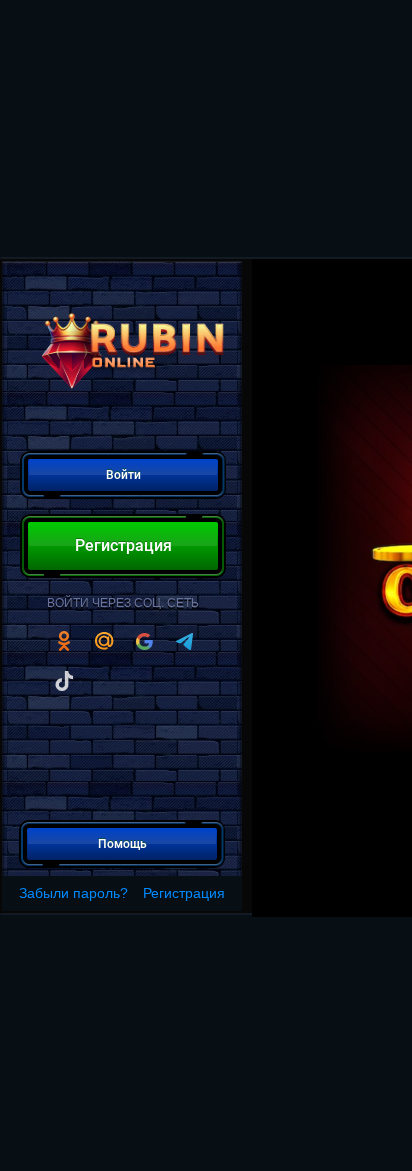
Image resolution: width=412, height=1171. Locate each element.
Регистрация (184, 893)
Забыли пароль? (73, 893)
